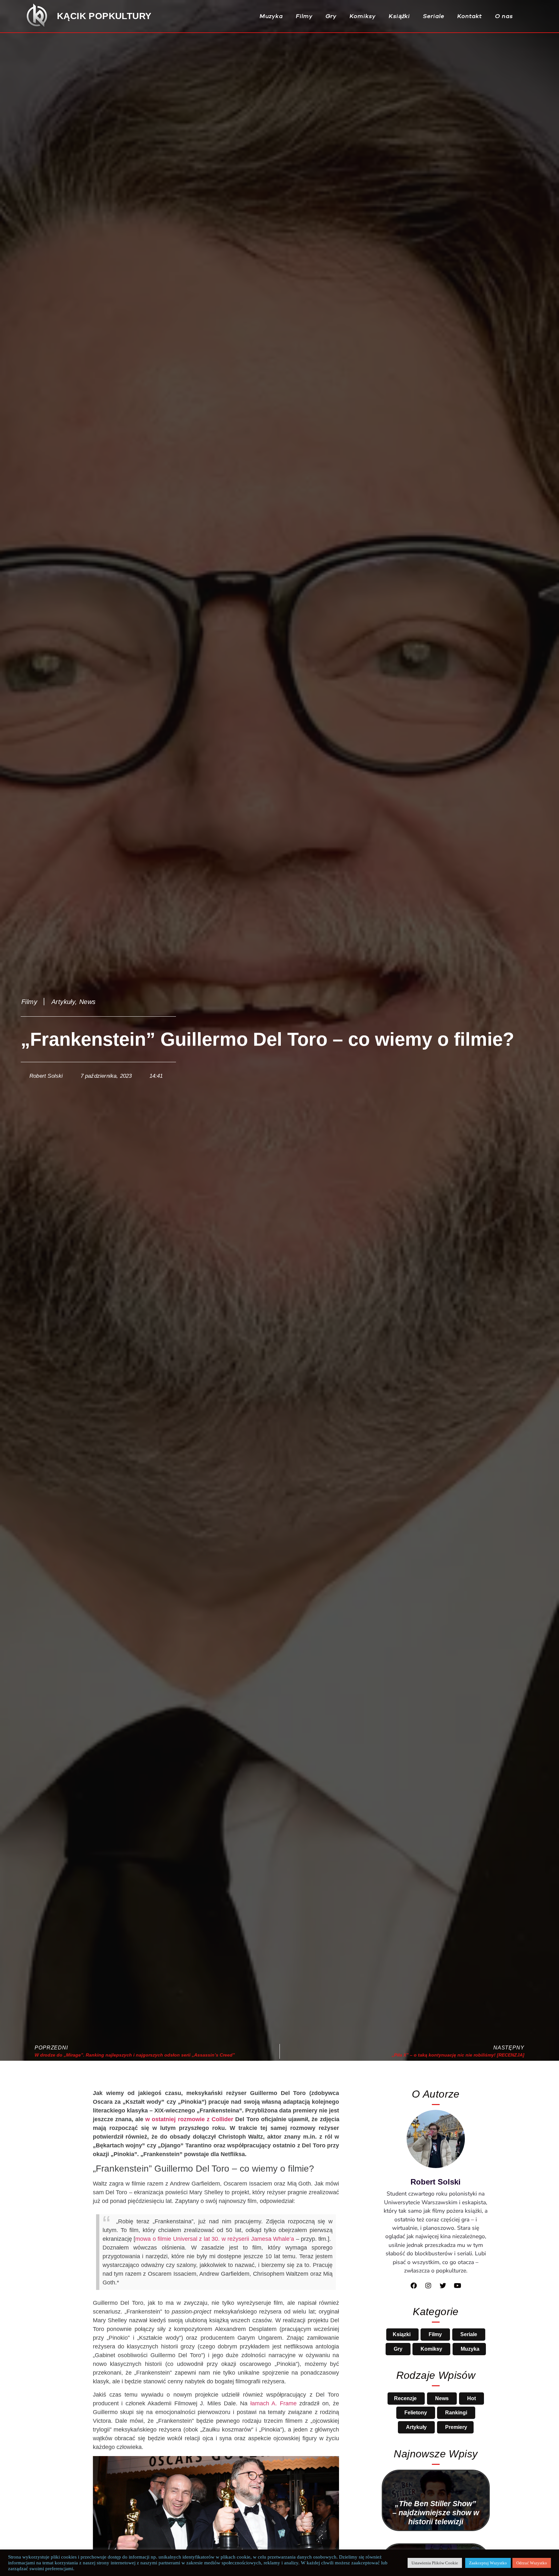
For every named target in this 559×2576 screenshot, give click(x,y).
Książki (400, 16)
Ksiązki (402, 2334)
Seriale (434, 16)
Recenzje (406, 2398)
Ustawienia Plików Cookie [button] (435, 2563)
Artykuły (72, 1002)
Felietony (417, 2413)
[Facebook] (414, 2286)
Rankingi (455, 2413)
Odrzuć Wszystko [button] (532, 2563)
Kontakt (470, 16)
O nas (504, 16)
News (104, 1002)
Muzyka (271, 16)
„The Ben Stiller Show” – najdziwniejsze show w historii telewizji (436, 2513)
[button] (533, 16)
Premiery (455, 2427)
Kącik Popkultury (111, 16)
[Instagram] (428, 2286)
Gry (331, 16)
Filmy (304, 16)
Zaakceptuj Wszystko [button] (488, 2563)
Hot (471, 2398)
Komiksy (363, 16)
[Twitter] (443, 2286)
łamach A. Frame (313, 2449)
